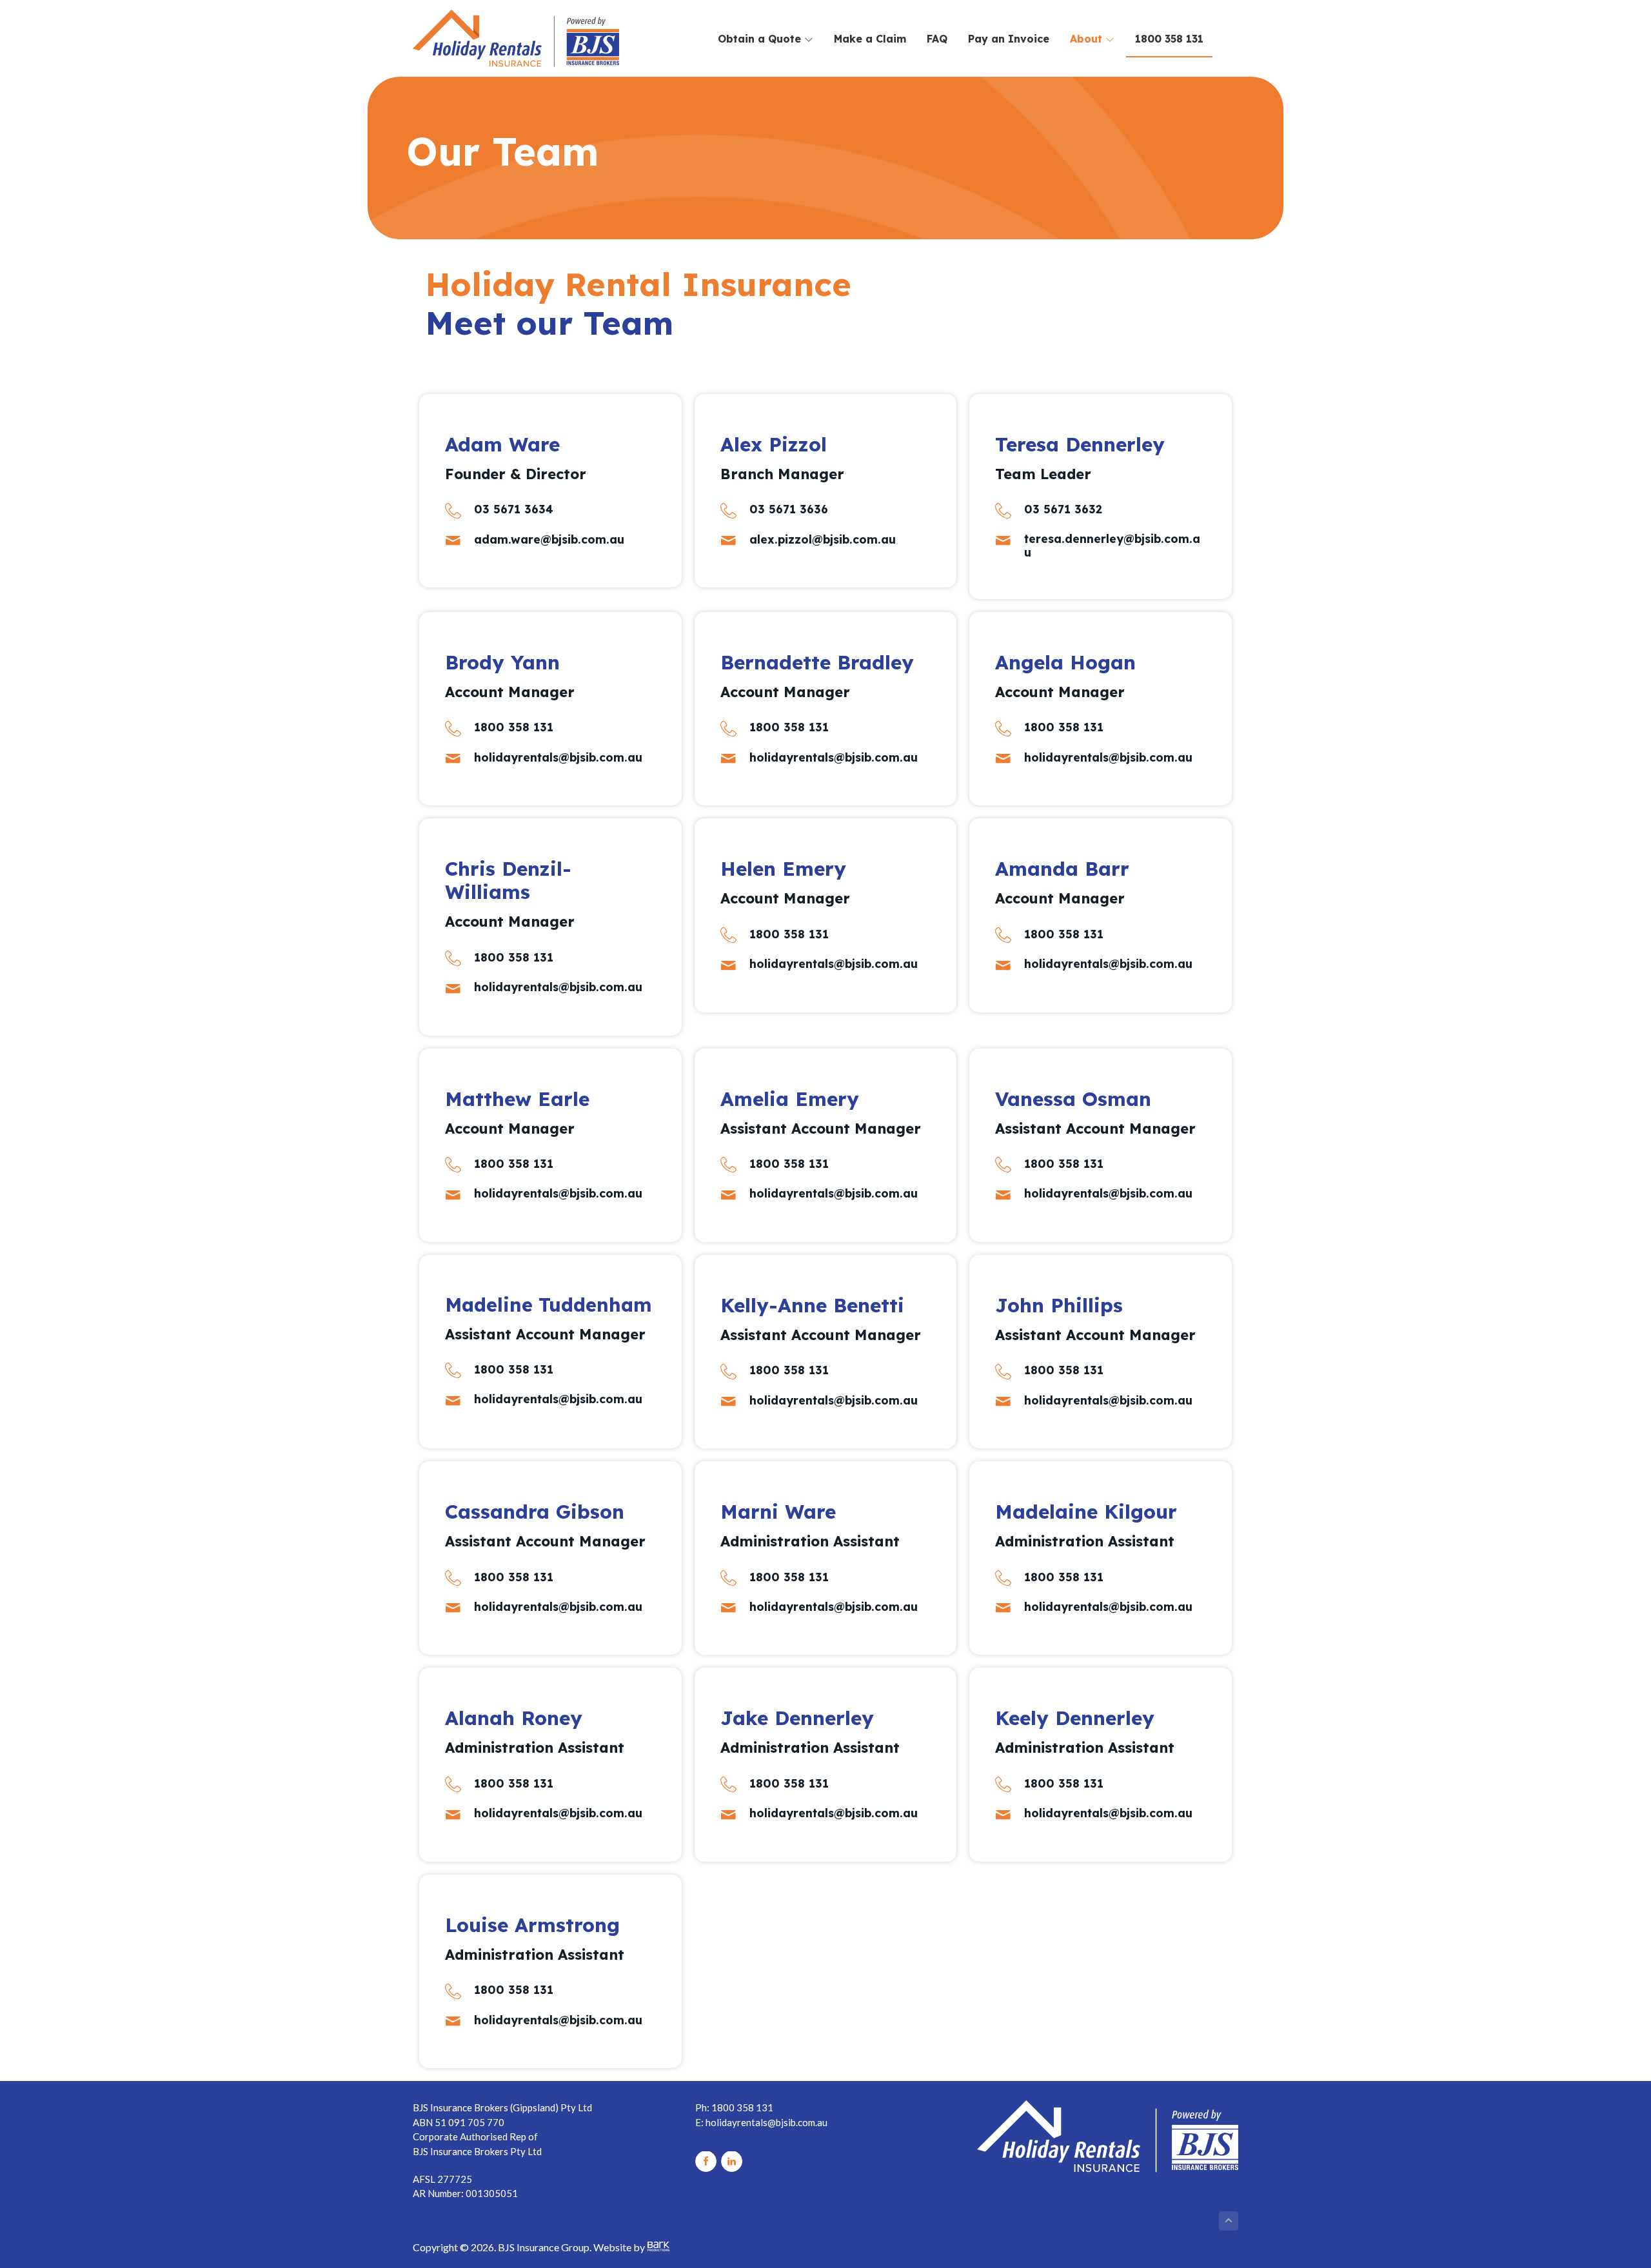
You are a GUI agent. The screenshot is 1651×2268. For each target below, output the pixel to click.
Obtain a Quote (761, 39)
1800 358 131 (1169, 39)
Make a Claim (870, 39)
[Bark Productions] (658, 2247)
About (1088, 39)
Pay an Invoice (1009, 39)
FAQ (937, 39)
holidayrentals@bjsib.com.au (766, 2122)
